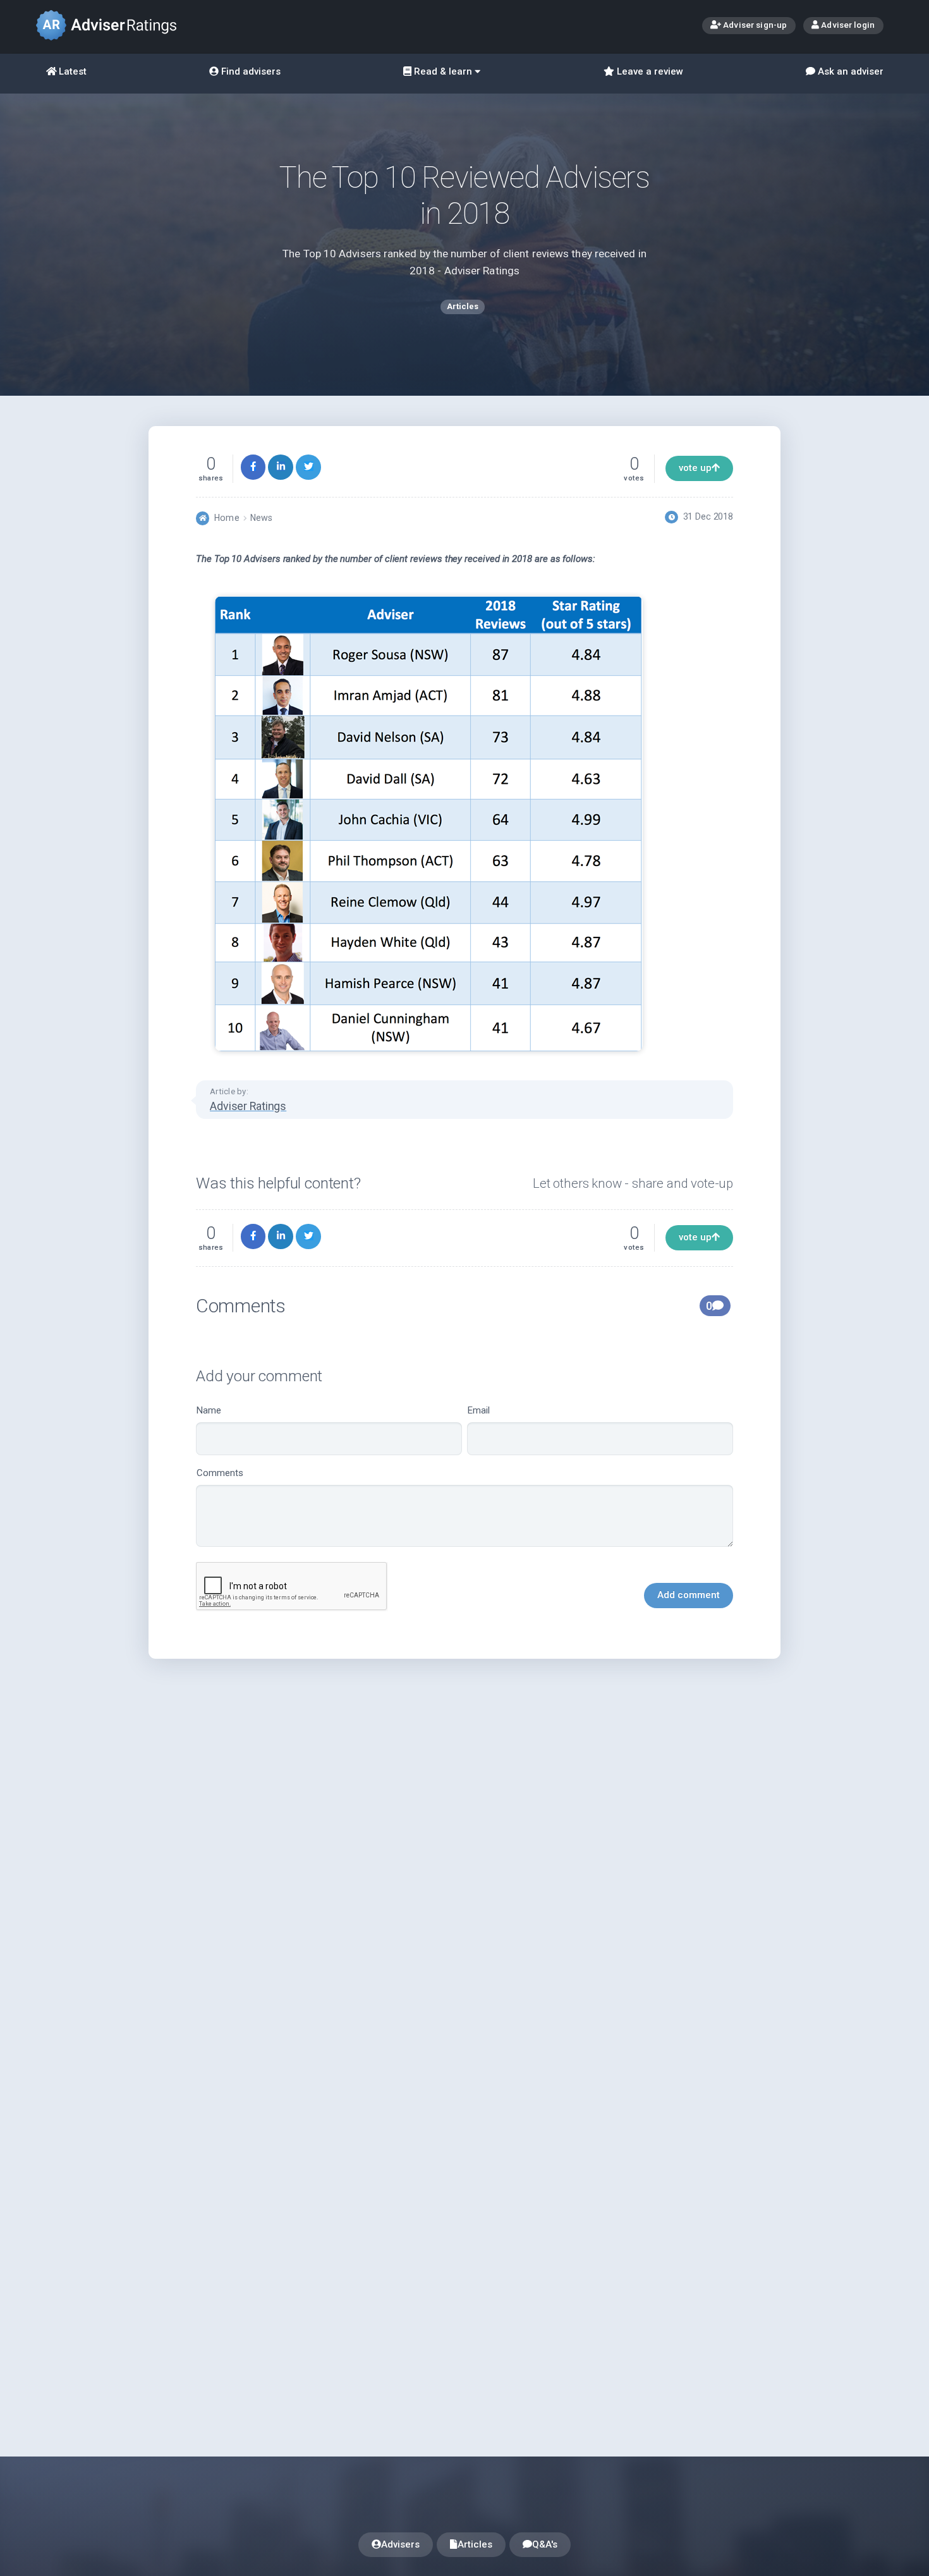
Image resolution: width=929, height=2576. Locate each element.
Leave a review (649, 71)
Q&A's (545, 2544)
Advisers (400, 2544)
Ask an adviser (849, 71)
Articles (475, 2544)
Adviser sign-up (754, 25)
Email (479, 1410)
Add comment (689, 1595)
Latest (71, 71)
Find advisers (250, 71)
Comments (220, 1473)
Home (227, 518)
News (261, 518)
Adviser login (847, 25)
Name (209, 1410)
